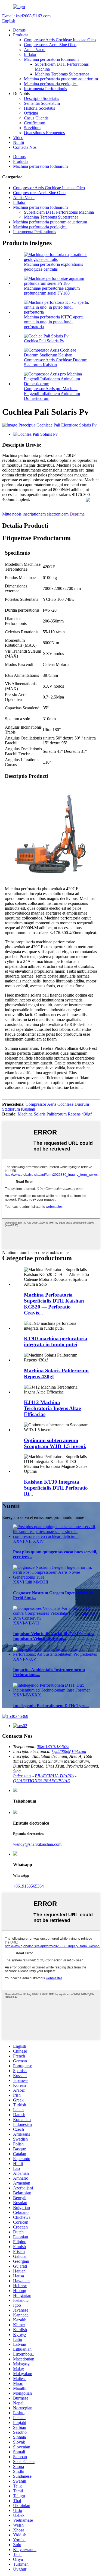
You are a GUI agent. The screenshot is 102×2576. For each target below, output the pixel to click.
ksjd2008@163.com (69, 1751)
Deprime (77, 514)
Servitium (32, 128)
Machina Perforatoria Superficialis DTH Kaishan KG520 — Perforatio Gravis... (54, 1304)
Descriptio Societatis (41, 98)
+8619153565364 (28, 1886)
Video (18, 138)
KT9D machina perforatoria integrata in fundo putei (56, 1341)
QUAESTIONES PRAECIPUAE (41, 1781)
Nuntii (18, 142)
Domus (19, 30)
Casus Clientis (36, 118)
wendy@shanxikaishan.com (37, 1844)
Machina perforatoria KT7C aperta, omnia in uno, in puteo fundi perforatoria (54, 322)
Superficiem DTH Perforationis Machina (59, 212)
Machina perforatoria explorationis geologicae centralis (53, 267)
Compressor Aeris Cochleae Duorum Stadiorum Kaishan (56, 362)
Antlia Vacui (35, 50)
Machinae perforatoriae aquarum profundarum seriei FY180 (52, 291)
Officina (31, 113)
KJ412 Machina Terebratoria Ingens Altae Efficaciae (52, 1408)
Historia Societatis (39, 108)
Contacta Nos (25, 147)
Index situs (22, 1776)
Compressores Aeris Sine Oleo (50, 45)
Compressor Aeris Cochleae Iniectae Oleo (60, 40)
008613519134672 (53, 1747)
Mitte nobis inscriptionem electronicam (35, 514)
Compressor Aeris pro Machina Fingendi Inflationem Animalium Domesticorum (52, 393)
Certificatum (35, 123)
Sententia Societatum (42, 103)
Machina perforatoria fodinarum (51, 59)
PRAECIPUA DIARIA (54, 1776)
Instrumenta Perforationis (45, 89)
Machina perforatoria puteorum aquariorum (61, 79)
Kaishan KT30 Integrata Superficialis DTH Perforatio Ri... (56, 1488)
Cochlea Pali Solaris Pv (44, 341)
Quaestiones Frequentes (44, 133)
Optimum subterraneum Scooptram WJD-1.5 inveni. (55, 1443)
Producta (21, 35)
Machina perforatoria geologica (51, 84)
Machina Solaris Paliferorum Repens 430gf (55, 1114)
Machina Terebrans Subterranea (62, 74)
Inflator (30, 54)
